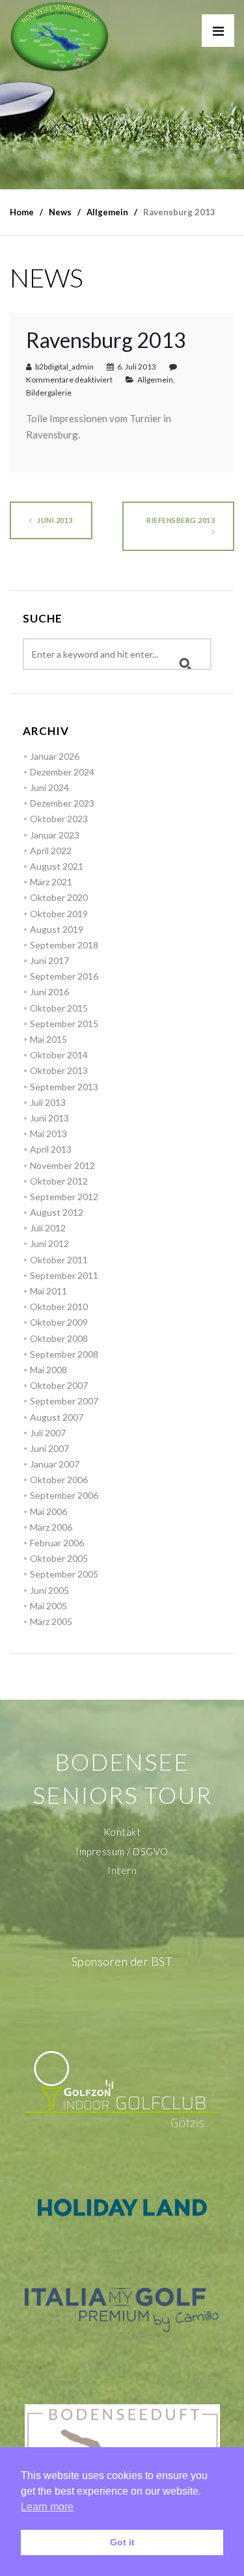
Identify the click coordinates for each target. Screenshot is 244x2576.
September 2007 (64, 1401)
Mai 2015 (48, 1039)
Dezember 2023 (62, 803)
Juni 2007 (49, 1448)
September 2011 (64, 1275)
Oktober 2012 (59, 1181)
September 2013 (64, 1087)
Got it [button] (122, 2542)
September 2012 (64, 1197)
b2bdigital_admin (64, 367)
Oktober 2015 (59, 1008)
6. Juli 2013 (137, 367)
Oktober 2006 (59, 1480)
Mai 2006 (48, 1511)
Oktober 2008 (59, 1338)
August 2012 (57, 1212)
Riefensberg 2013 (181, 520)
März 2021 (51, 882)
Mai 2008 (48, 1370)
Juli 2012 (48, 1228)
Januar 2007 (55, 1464)
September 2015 (64, 1024)
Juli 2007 (48, 1433)
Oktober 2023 (59, 819)
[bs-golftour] (60, 36)
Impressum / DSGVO (122, 1851)
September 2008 (64, 1354)
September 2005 (64, 1574)
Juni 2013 (54, 520)
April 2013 (51, 1149)
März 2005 (51, 1621)
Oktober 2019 (59, 914)
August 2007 (57, 1417)
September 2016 (64, 976)
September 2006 (64, 1495)
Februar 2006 (57, 1543)
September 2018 (64, 945)
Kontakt (122, 1832)
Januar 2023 (55, 835)
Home (22, 212)
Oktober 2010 (59, 1307)
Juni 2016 (49, 992)
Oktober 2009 (59, 1322)
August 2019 (57, 929)
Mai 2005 (48, 1606)
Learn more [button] (47, 2507)
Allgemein (155, 380)
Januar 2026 (55, 756)
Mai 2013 (48, 1134)
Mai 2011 (48, 1291)
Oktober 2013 (59, 1070)
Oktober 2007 (59, 1385)
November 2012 (62, 1165)
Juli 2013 (48, 1102)
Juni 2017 (49, 960)
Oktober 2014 (59, 1055)
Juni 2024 (49, 787)
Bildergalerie (49, 393)
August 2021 (57, 866)
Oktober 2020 (59, 897)
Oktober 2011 (59, 1260)
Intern (122, 1870)
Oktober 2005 (59, 1558)
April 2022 (51, 851)
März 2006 (51, 1527)
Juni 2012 (49, 1243)
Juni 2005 (49, 1590)
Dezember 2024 (62, 772)
